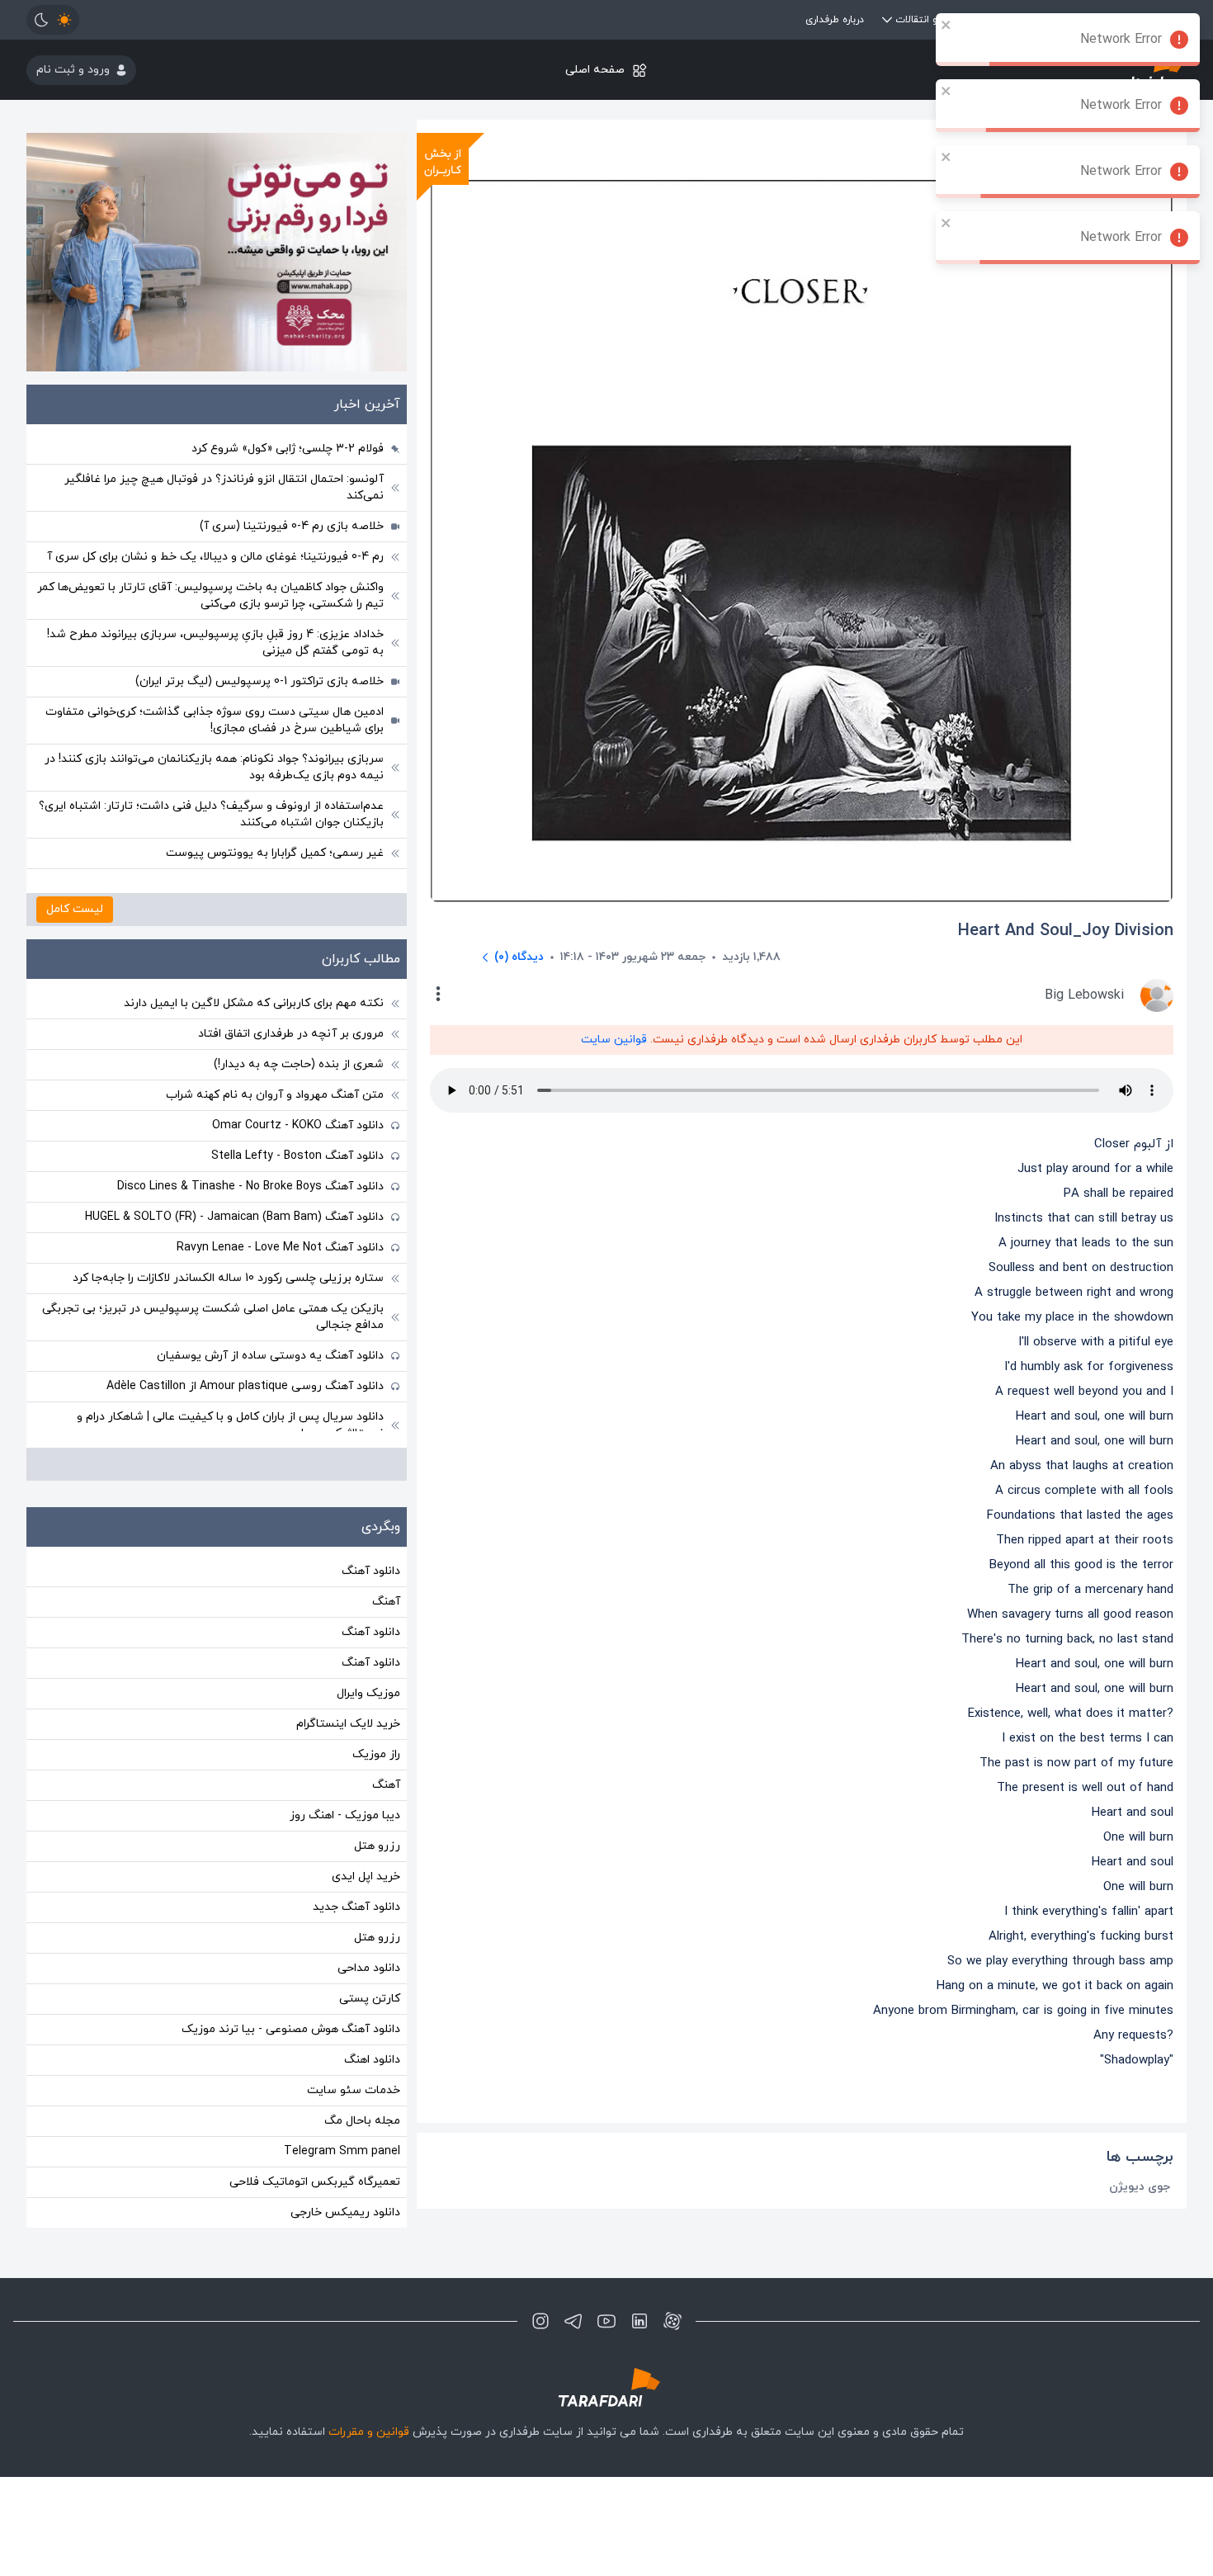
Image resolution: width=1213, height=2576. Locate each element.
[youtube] (606, 2321)
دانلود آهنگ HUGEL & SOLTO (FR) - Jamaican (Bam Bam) (234, 1217)
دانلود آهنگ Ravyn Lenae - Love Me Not (280, 1248)
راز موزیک (376, 1754)
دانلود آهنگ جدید (356, 1907)
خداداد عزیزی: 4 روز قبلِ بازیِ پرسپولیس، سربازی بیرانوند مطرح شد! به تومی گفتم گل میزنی (215, 643)
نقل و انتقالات (925, 20)
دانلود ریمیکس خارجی (345, 2212)
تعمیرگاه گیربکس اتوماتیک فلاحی (315, 2182)
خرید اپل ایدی (366, 1876)
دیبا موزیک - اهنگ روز (345, 1815)
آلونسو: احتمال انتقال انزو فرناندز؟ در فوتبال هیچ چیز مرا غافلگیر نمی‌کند (224, 487)
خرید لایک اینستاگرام (348, 1724)
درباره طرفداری (835, 20)
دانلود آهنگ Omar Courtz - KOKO (298, 1125)
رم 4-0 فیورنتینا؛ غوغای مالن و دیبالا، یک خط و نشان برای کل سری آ (215, 557)
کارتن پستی (370, 1999)
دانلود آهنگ (371, 1571)
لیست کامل (75, 909)
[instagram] (540, 2321)
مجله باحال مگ (362, 2121)
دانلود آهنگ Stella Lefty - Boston (297, 1156)
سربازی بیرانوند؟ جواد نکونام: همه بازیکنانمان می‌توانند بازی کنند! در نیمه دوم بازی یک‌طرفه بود (214, 767)
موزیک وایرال (368, 1693)
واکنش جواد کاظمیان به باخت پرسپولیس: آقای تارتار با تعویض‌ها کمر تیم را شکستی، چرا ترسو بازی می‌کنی (210, 596)
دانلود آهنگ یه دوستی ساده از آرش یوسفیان (270, 1356)
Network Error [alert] (1121, 40)
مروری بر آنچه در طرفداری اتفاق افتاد (291, 1034)
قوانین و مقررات (369, 2432)
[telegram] (573, 2321)
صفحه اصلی (595, 70)
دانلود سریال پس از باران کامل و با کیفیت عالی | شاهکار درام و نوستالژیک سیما (230, 1425)
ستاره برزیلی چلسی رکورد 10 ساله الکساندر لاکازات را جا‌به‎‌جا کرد (228, 1278)
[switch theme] (53, 20)
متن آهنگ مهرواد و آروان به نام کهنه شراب (275, 1095)
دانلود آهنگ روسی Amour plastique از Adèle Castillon (245, 1386)
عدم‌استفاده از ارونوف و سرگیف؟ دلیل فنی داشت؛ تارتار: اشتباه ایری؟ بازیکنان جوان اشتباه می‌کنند (211, 814)
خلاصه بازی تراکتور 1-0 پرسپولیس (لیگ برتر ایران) (260, 681)
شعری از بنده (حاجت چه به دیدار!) (299, 1064)
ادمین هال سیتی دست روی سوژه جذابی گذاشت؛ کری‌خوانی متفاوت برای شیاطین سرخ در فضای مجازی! (215, 720)
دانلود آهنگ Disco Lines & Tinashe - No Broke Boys (250, 1186)
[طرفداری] (606, 2387)
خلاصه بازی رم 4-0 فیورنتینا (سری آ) (292, 526)
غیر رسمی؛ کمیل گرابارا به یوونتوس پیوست (275, 853)
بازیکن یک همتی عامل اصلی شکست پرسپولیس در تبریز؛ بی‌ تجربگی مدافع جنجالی (213, 1317)
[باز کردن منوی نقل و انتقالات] (887, 20)
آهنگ (386, 1602)
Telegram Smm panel (342, 2151)
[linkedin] (640, 2321)
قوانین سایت (614, 1040)
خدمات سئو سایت (354, 2090)
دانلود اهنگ (372, 2060)
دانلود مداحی (369, 1968)
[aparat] (673, 2321)
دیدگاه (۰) (519, 957)
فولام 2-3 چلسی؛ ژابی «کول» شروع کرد (288, 449)
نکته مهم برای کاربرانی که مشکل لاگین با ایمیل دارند (254, 1003)
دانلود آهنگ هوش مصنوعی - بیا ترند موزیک (291, 2029)
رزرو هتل (377, 1846)
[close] (946, 25)
